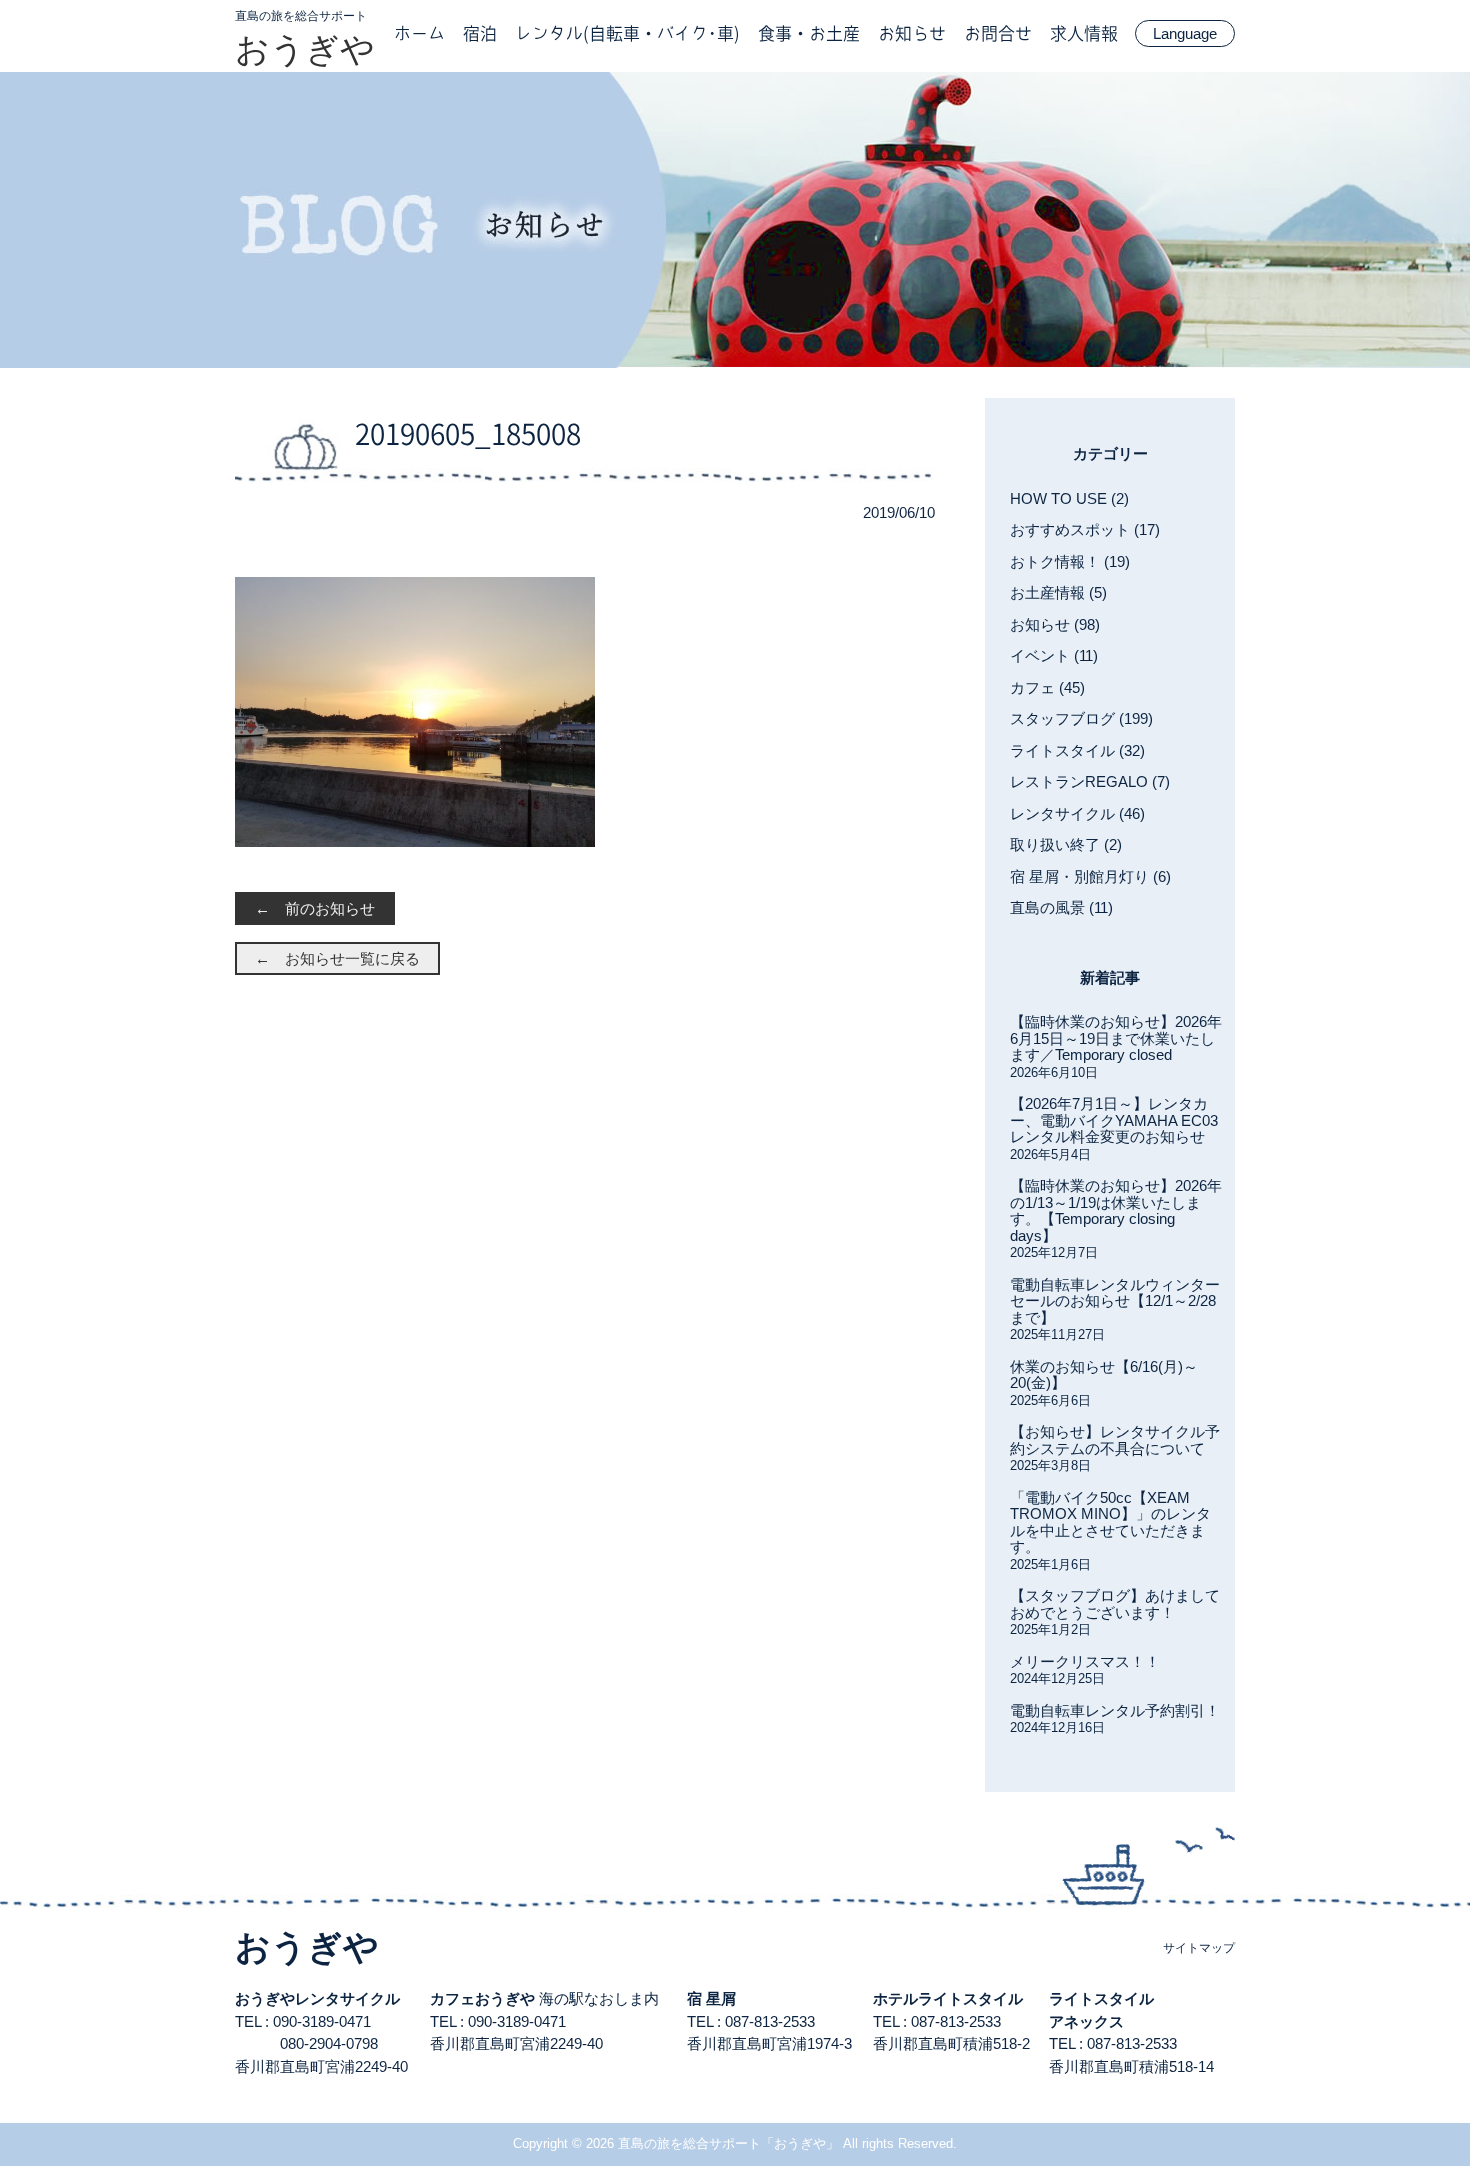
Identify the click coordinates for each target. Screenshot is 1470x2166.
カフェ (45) (1047, 687)
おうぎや (305, 49)
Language (1185, 33)
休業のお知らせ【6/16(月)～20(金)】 (1104, 1375)
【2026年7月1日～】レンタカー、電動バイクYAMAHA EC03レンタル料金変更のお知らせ (1114, 1120)
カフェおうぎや (482, 1998)
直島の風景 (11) (1061, 907)
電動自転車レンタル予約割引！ (1115, 1710)
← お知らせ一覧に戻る (337, 958)
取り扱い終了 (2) (1066, 844)
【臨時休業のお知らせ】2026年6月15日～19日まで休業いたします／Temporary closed (1116, 1038)
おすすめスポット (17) (1085, 529)
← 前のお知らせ (315, 908)
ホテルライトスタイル (948, 1998)
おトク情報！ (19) (1070, 561)
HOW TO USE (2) (1069, 498)
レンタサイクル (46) (1077, 813)
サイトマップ (1199, 1948)
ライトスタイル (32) (1077, 750)
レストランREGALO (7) (1090, 781)
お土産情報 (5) (1058, 592)
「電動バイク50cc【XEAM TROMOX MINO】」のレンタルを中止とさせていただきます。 (1110, 1522)
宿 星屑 (711, 1998)
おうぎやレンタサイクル (317, 1998)
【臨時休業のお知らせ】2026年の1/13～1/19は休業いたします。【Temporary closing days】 (1116, 1210)
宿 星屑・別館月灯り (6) (1090, 876)
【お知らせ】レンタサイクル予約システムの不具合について (1115, 1440)
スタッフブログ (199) (1081, 718)
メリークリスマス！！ (1085, 1661)
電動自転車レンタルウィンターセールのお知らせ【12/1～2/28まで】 (1115, 1301)
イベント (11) (1054, 655)
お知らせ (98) (1055, 624)
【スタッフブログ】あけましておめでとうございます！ (1115, 1604)
